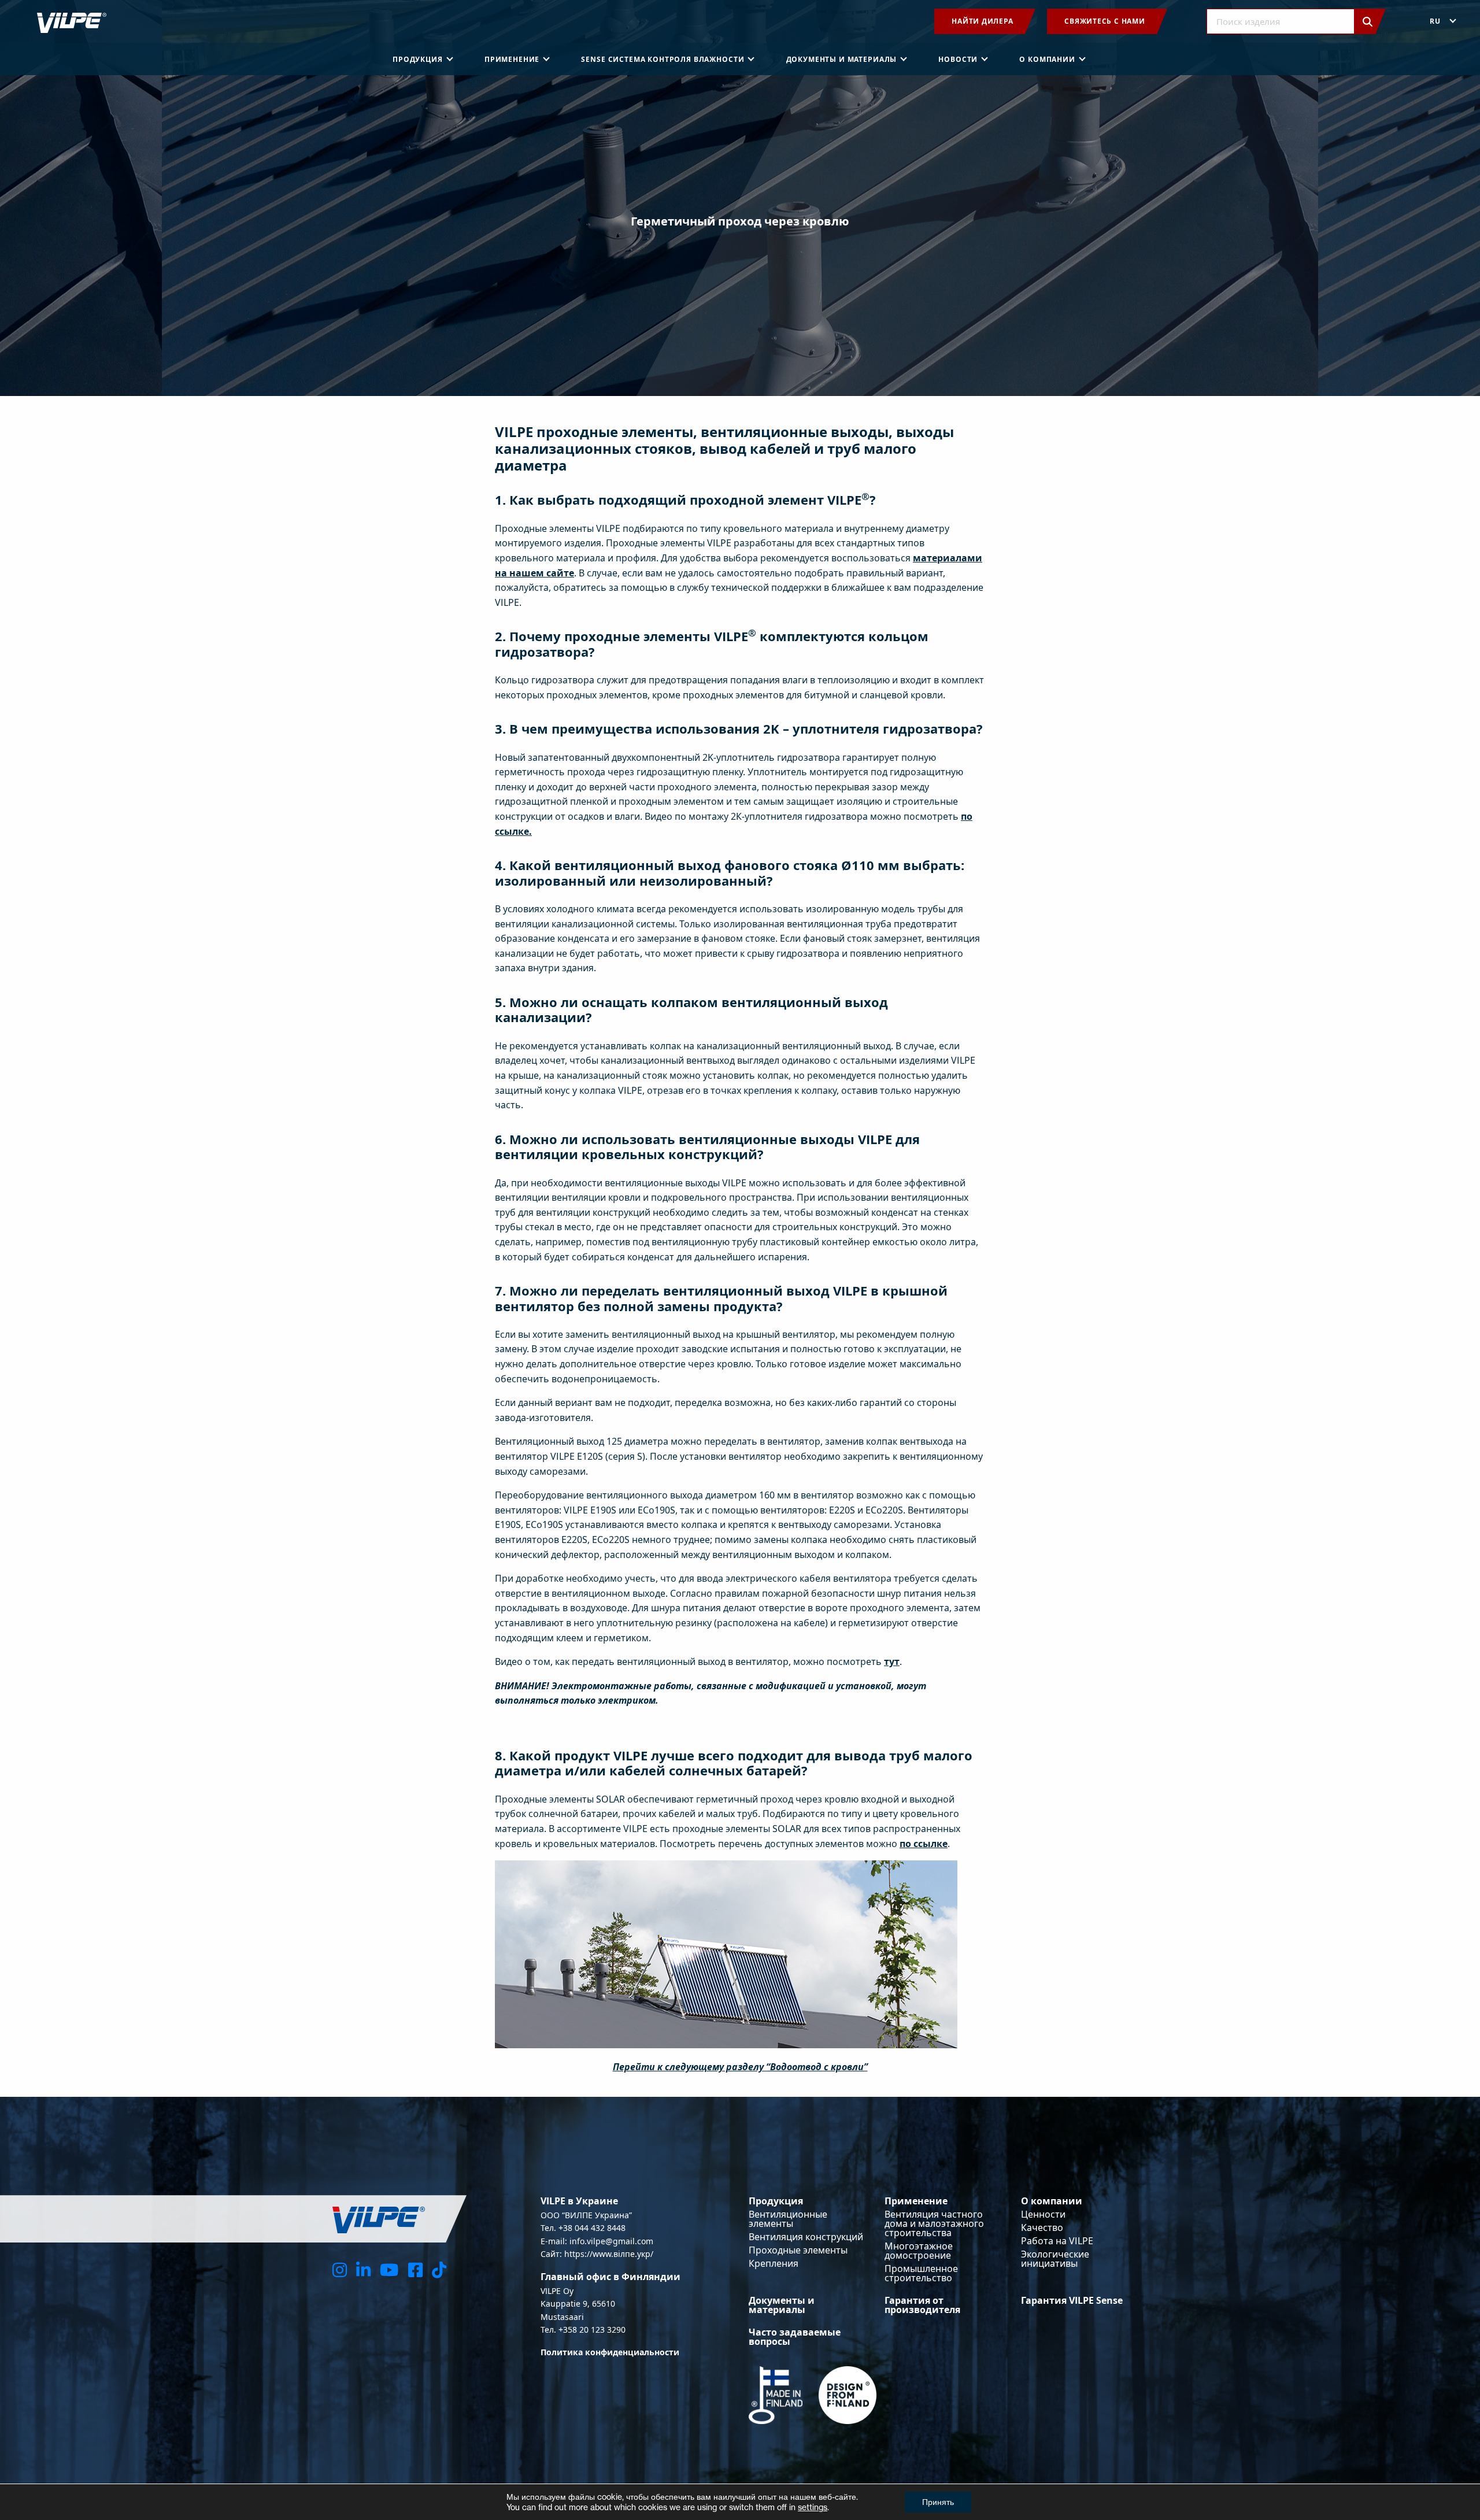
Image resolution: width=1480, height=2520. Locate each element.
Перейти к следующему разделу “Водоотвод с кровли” (740, 2067)
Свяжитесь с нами (1105, 21)
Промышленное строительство (921, 2273)
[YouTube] (389, 2269)
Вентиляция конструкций (806, 2237)
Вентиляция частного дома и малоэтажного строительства (934, 2223)
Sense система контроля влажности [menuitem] (663, 59)
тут (892, 1662)
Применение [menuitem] (512, 59)
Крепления (774, 2263)
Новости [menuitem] (958, 59)
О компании (1052, 2201)
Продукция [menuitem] (418, 59)
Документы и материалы (782, 2305)
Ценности (1043, 2214)
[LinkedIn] (363, 2269)
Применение (916, 2201)
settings (813, 2507)
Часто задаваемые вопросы (795, 2337)
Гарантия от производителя (922, 2305)
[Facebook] (415, 2269)
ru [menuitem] (1435, 21)
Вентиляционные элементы (788, 2219)
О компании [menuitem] (1047, 59)
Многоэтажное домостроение (919, 2251)
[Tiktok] (439, 2269)
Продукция (776, 2201)
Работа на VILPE (1057, 2241)
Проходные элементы (798, 2250)
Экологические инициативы (1055, 2259)
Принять (938, 2502)
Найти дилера (982, 21)
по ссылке (924, 1844)
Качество (1042, 2227)
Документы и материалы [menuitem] (842, 59)
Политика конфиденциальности (610, 2352)
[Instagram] (340, 2269)
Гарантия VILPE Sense (1072, 2300)
